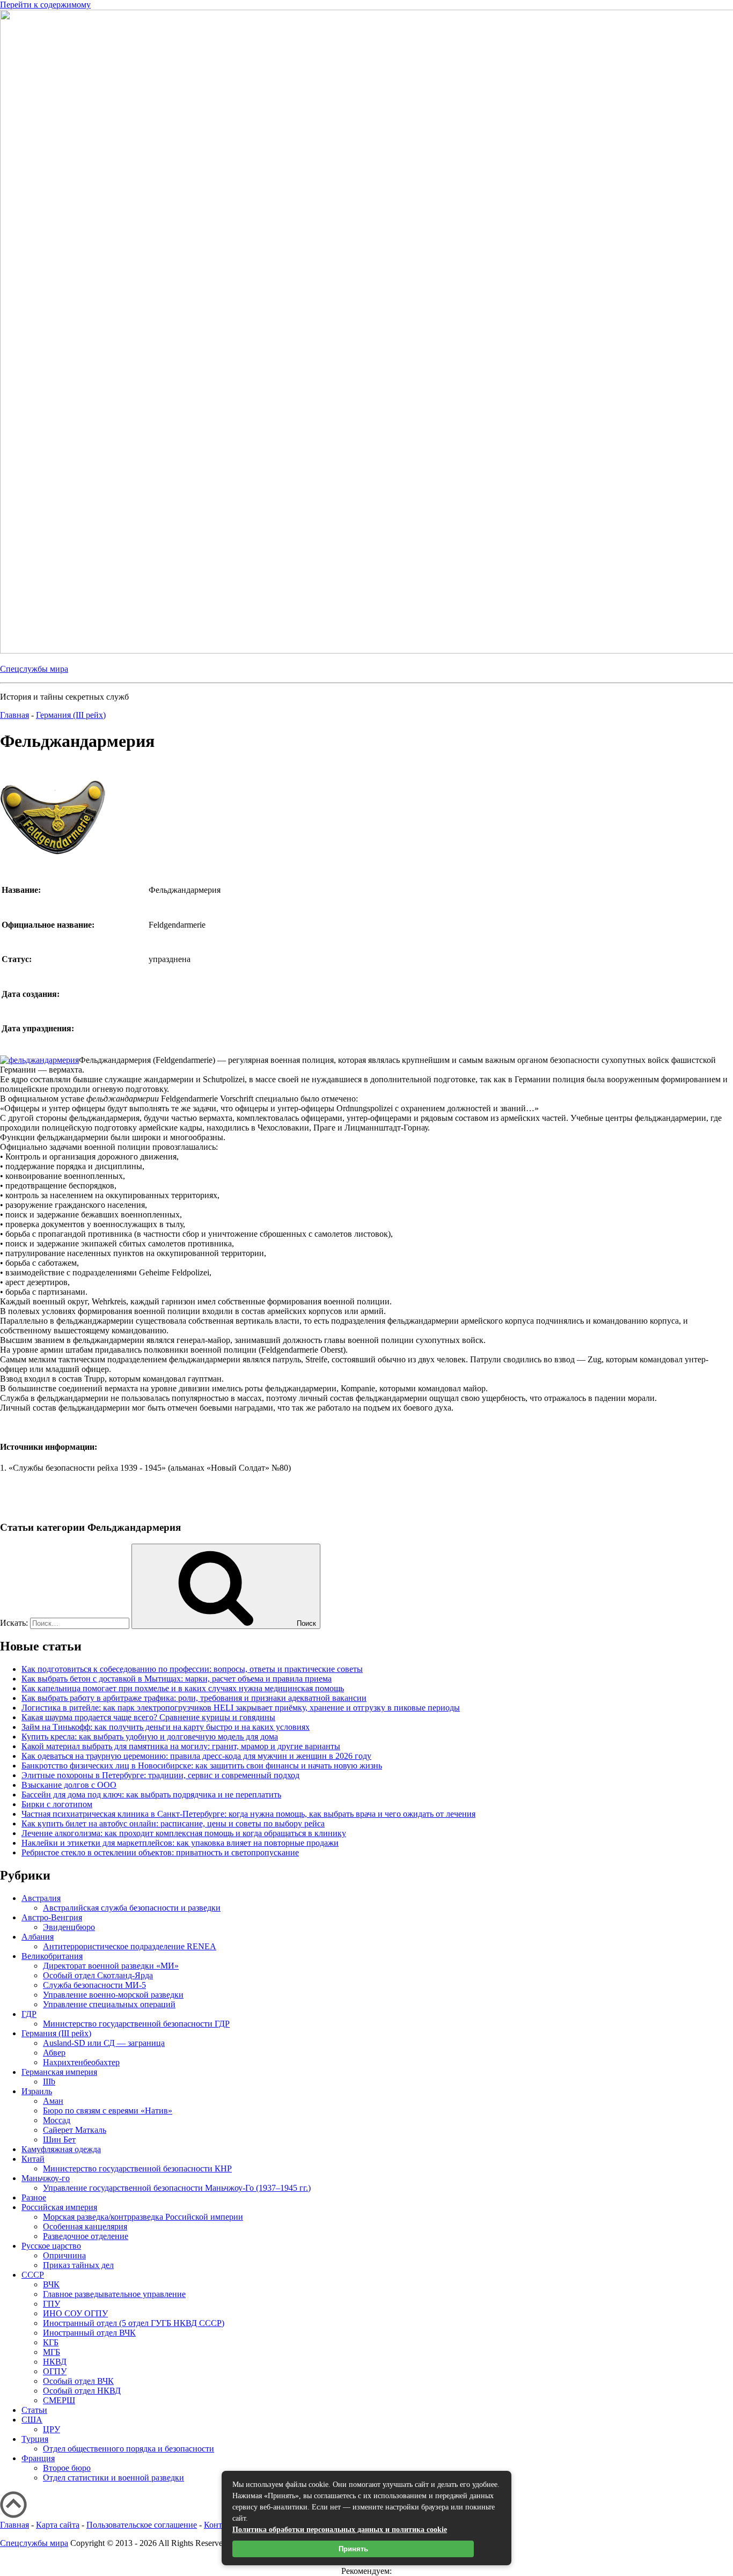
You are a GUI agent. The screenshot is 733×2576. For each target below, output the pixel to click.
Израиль (37, 2091)
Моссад (57, 2120)
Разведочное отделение (86, 2236)
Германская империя (59, 2072)
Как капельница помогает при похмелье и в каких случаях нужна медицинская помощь (183, 1688)
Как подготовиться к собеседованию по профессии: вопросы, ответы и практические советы (192, 1669)
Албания (38, 1937)
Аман (53, 2101)
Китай (33, 2159)
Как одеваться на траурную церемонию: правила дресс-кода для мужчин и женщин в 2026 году (196, 1756)
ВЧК (51, 2284)
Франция (38, 2458)
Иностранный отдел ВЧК (89, 2333)
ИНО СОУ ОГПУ (75, 2313)
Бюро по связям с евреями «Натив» (108, 2111)
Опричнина (64, 2255)
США (32, 2420)
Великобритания (52, 1956)
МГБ (52, 2352)
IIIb (49, 2082)
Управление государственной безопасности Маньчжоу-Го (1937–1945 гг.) (177, 2188)
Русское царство (51, 2246)
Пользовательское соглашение (142, 2525)
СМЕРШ (59, 2400)
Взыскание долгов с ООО (69, 1785)
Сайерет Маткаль (75, 2130)
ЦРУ (52, 2429)
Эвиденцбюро (69, 1927)
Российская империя (59, 2207)
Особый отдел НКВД (82, 2391)
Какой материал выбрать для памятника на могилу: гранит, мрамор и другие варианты (181, 1746)
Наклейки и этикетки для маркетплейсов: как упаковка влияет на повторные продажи (180, 1843)
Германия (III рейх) (56, 2033)
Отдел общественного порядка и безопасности (129, 2449)
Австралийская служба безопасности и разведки (132, 1908)
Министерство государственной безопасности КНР (137, 2168)
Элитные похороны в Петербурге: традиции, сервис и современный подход (160, 1775)
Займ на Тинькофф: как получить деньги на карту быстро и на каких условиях (166, 1727)
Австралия (41, 1898)
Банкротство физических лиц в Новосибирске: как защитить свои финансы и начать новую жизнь (202, 1766)
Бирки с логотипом (57, 1804)
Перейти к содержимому (45, 5)
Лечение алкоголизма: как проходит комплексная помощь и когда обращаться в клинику (184, 1833)
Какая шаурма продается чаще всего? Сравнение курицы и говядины (148, 1717)
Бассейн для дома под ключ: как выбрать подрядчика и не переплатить (151, 1795)
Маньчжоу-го (46, 2178)
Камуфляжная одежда (61, 2149)
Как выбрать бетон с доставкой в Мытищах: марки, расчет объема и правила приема (177, 1679)
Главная (14, 2525)
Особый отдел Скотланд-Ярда (98, 1975)
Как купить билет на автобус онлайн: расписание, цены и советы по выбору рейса (173, 1823)
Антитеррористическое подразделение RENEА (130, 1946)
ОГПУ (55, 2371)
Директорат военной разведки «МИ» (111, 1966)
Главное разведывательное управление (114, 2294)
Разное (34, 2197)
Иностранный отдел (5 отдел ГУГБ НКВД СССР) (134, 2323)
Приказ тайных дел (78, 2265)
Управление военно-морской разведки (113, 1995)
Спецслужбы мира (34, 669)
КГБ (51, 2342)
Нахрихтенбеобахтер (81, 2062)
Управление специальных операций (109, 2004)
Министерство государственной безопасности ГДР (136, 2024)
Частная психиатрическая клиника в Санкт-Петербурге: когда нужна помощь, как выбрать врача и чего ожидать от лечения (248, 1814)
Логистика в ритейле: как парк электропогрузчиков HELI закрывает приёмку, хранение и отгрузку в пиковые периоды (241, 1708)
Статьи (34, 2410)
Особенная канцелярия (85, 2226)
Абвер (54, 2053)
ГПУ (52, 2304)
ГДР (29, 2014)
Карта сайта (58, 2525)
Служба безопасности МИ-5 (94, 1985)
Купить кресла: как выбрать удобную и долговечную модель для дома (150, 1737)
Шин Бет (59, 2140)
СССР (33, 2275)
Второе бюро (67, 2468)
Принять (353, 2549)
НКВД (55, 2362)
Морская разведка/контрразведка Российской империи (143, 2217)
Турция (35, 2439)
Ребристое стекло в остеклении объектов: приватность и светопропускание (160, 1852)
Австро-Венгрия (52, 1917)
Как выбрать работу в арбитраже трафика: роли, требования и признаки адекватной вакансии (194, 1698)
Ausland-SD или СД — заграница (104, 2043)
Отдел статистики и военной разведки (113, 2478)
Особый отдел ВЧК (78, 2381)
